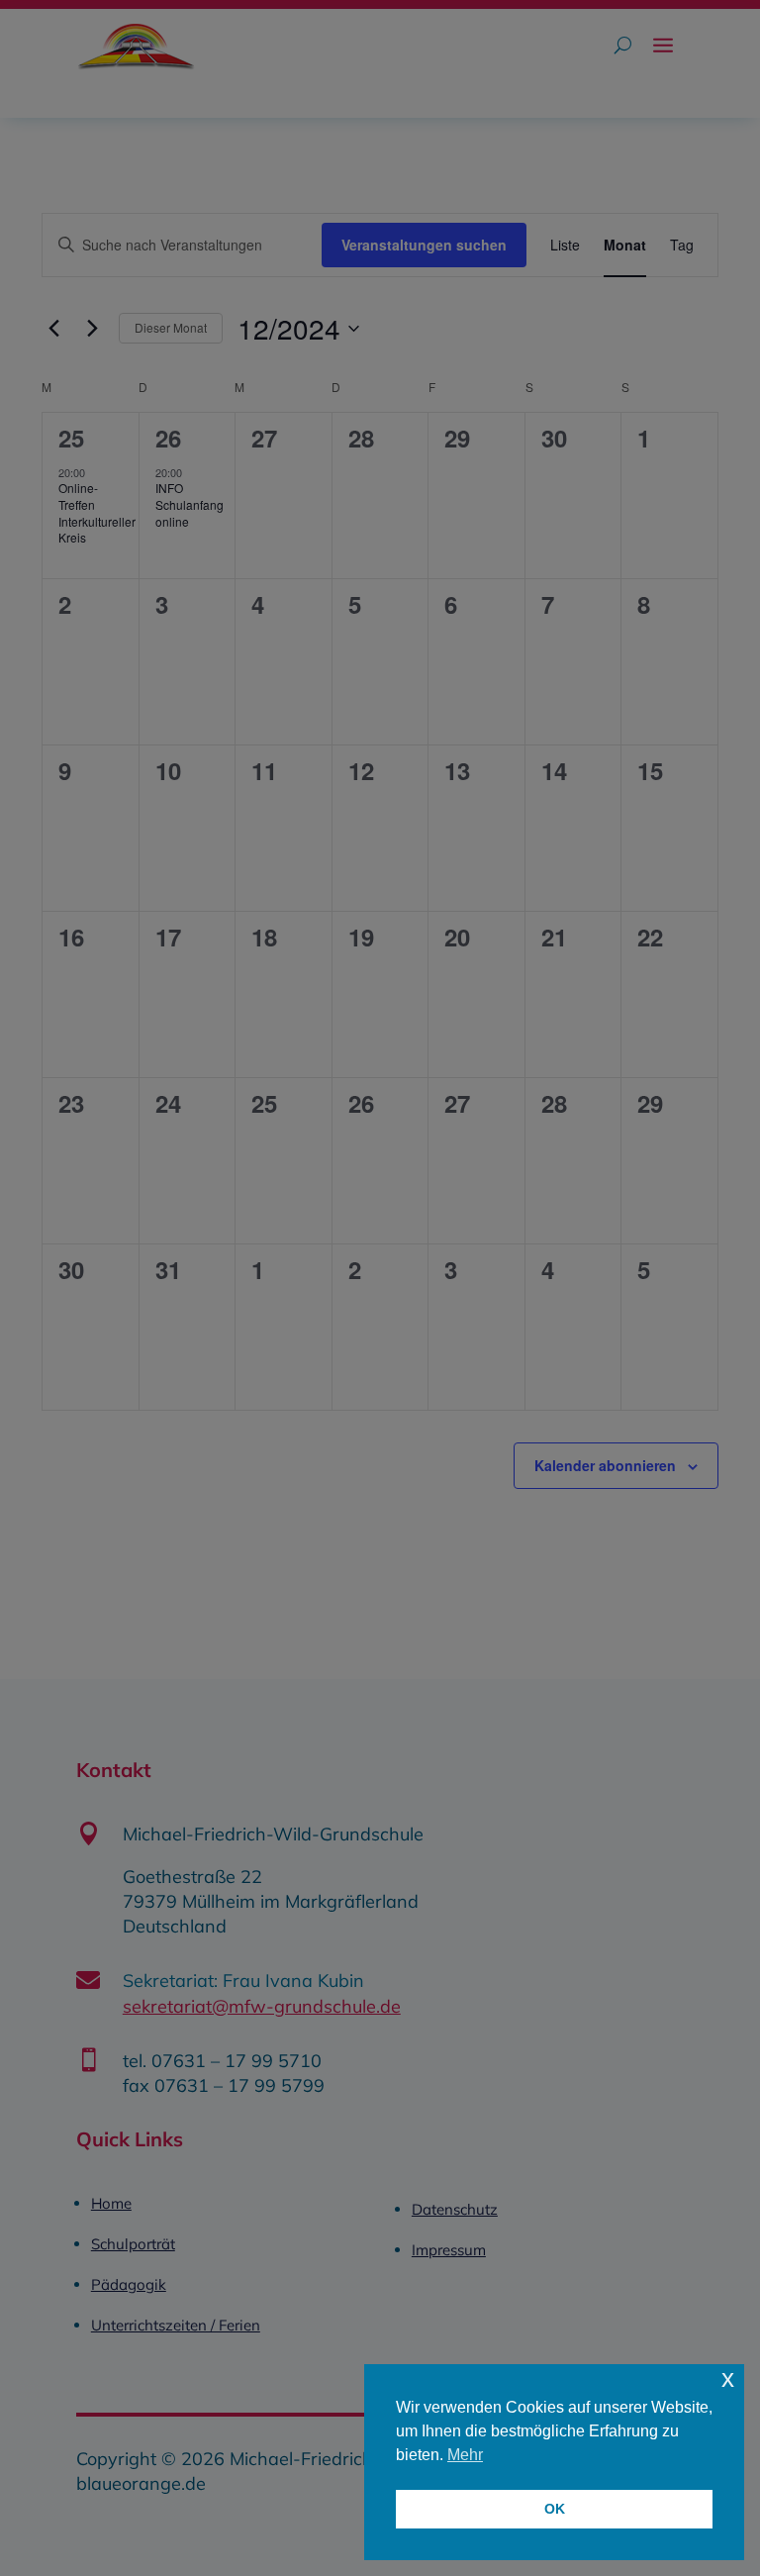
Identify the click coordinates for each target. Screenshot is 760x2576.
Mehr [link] (465, 2455)
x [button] (728, 2378)
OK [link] (555, 2509)
